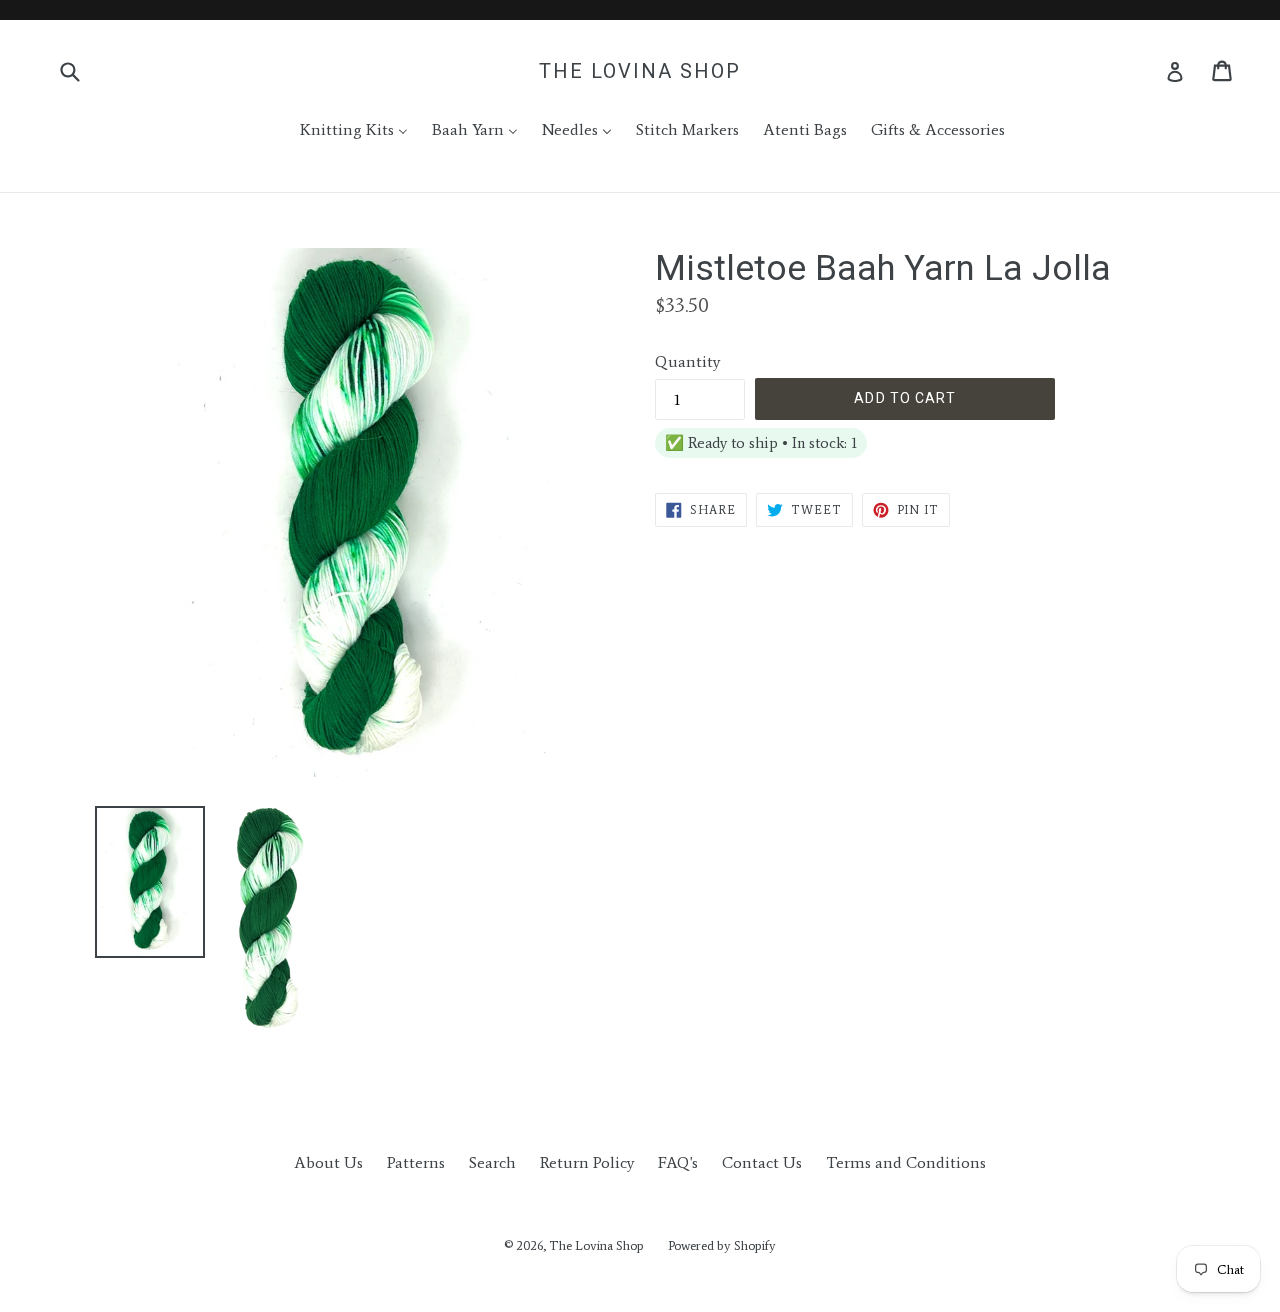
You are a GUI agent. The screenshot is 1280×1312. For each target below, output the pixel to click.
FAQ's (678, 1162)
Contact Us (762, 1162)
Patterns (416, 1162)
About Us (328, 1162)
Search (492, 1162)
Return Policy (587, 1162)
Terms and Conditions (906, 1162)
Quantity (687, 361)
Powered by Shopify (722, 1245)
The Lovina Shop (640, 71)
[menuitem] (341, 130)
